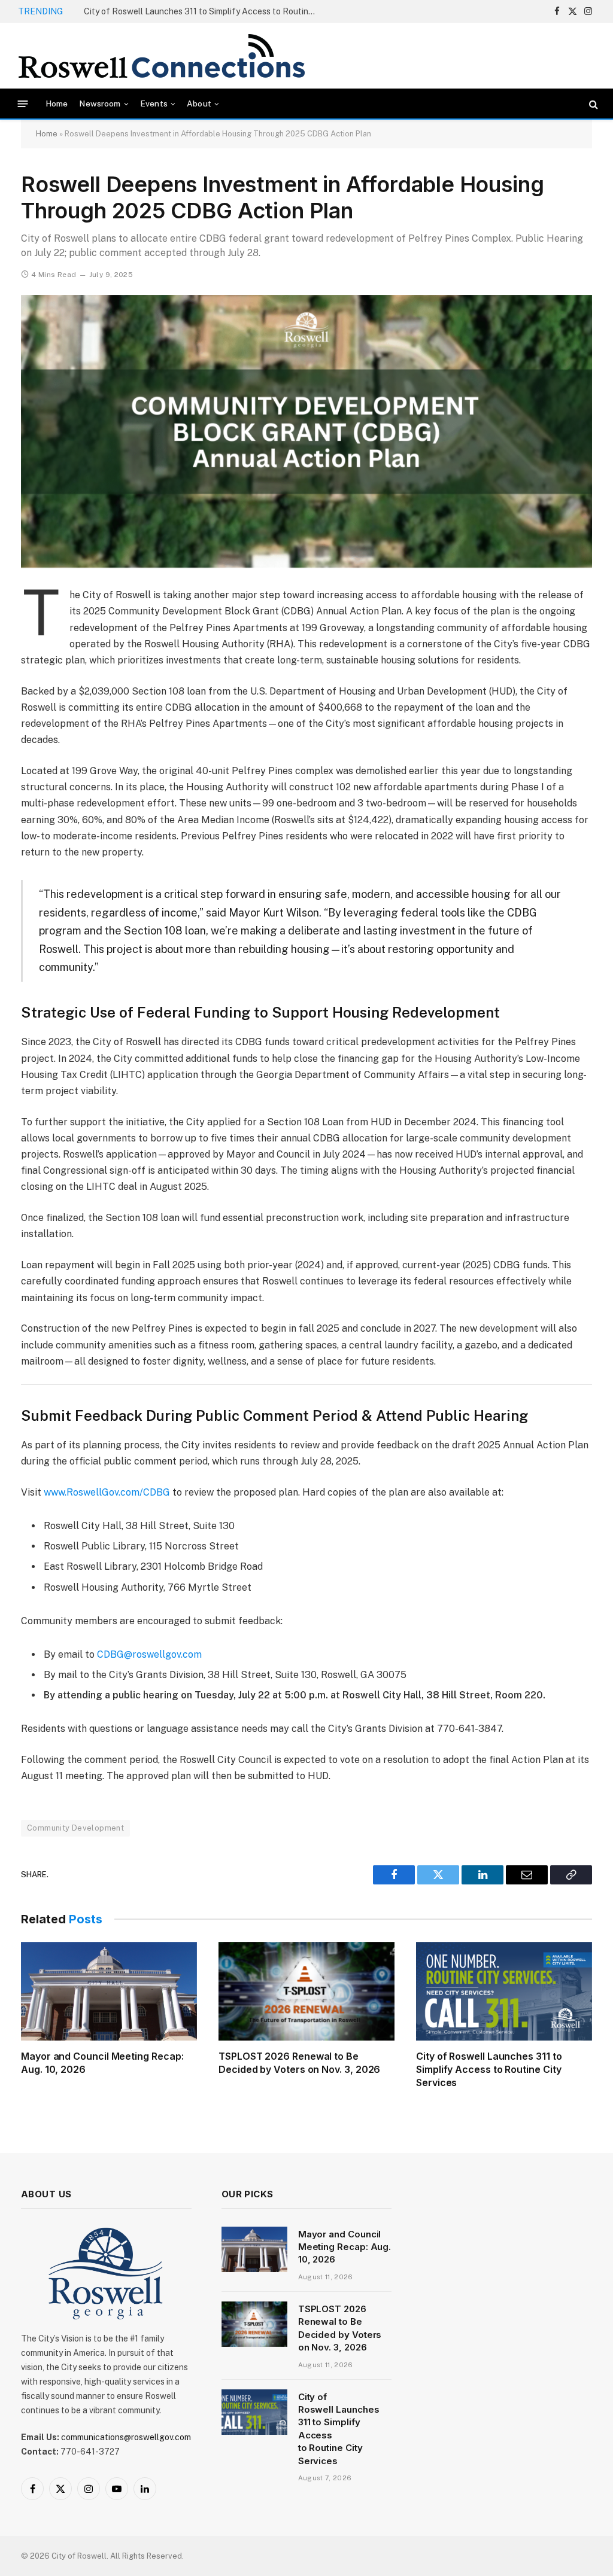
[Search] (592, 104)
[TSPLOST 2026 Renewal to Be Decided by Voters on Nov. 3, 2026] (306, 1991)
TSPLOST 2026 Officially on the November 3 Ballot (184, 11)
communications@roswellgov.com (126, 2437)
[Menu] (23, 104)
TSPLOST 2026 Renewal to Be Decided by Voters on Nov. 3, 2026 (299, 2063)
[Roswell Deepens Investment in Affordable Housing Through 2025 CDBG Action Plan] (306, 431)
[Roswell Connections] (162, 56)
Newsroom (100, 103)
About (199, 103)
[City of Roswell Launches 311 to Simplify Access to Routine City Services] (504, 1991)
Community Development (75, 1828)
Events (154, 103)
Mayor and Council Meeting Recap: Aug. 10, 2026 (102, 2063)
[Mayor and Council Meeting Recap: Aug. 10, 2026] (109, 1991)
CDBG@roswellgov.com (149, 1654)
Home (57, 103)
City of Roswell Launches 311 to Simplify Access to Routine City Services (489, 2069)
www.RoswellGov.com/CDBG (107, 1492)
